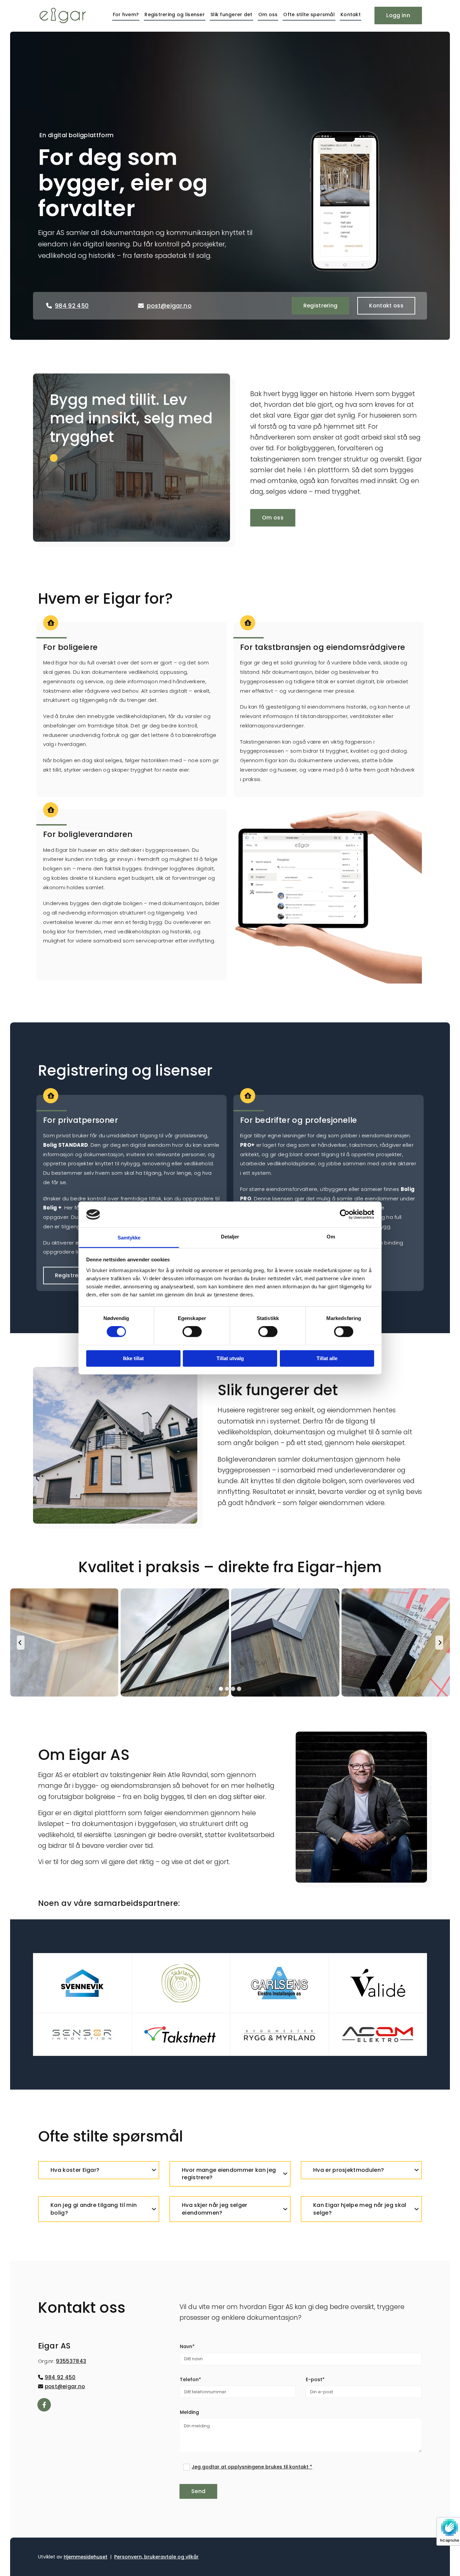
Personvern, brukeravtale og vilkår (156, 2557)
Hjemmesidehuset (86, 2557)
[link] (154, 2170)
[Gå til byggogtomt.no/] (279, 1980)
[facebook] (44, 2405)
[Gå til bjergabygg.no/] (82, 2027)
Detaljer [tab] (230, 1237)
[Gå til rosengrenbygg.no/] (82, 1980)
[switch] (192, 1332)
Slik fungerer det (232, 14)
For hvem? (126, 14)
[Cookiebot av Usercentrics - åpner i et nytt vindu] (345, 1215)
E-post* (315, 2380)
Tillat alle (327, 1358)
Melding (189, 2412)
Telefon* (190, 2380)
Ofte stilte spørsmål (309, 14)
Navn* (187, 2347)
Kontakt (351, 14)
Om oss (268, 14)
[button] (398, 16)
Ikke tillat (133, 1358)
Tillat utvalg (230, 1358)
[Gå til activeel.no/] (378, 1980)
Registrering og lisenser (175, 14)
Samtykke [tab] (129, 1238)
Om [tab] (331, 1237)
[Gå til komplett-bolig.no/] (181, 1980)
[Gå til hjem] (66, 16)
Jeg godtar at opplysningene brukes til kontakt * (252, 2467)
